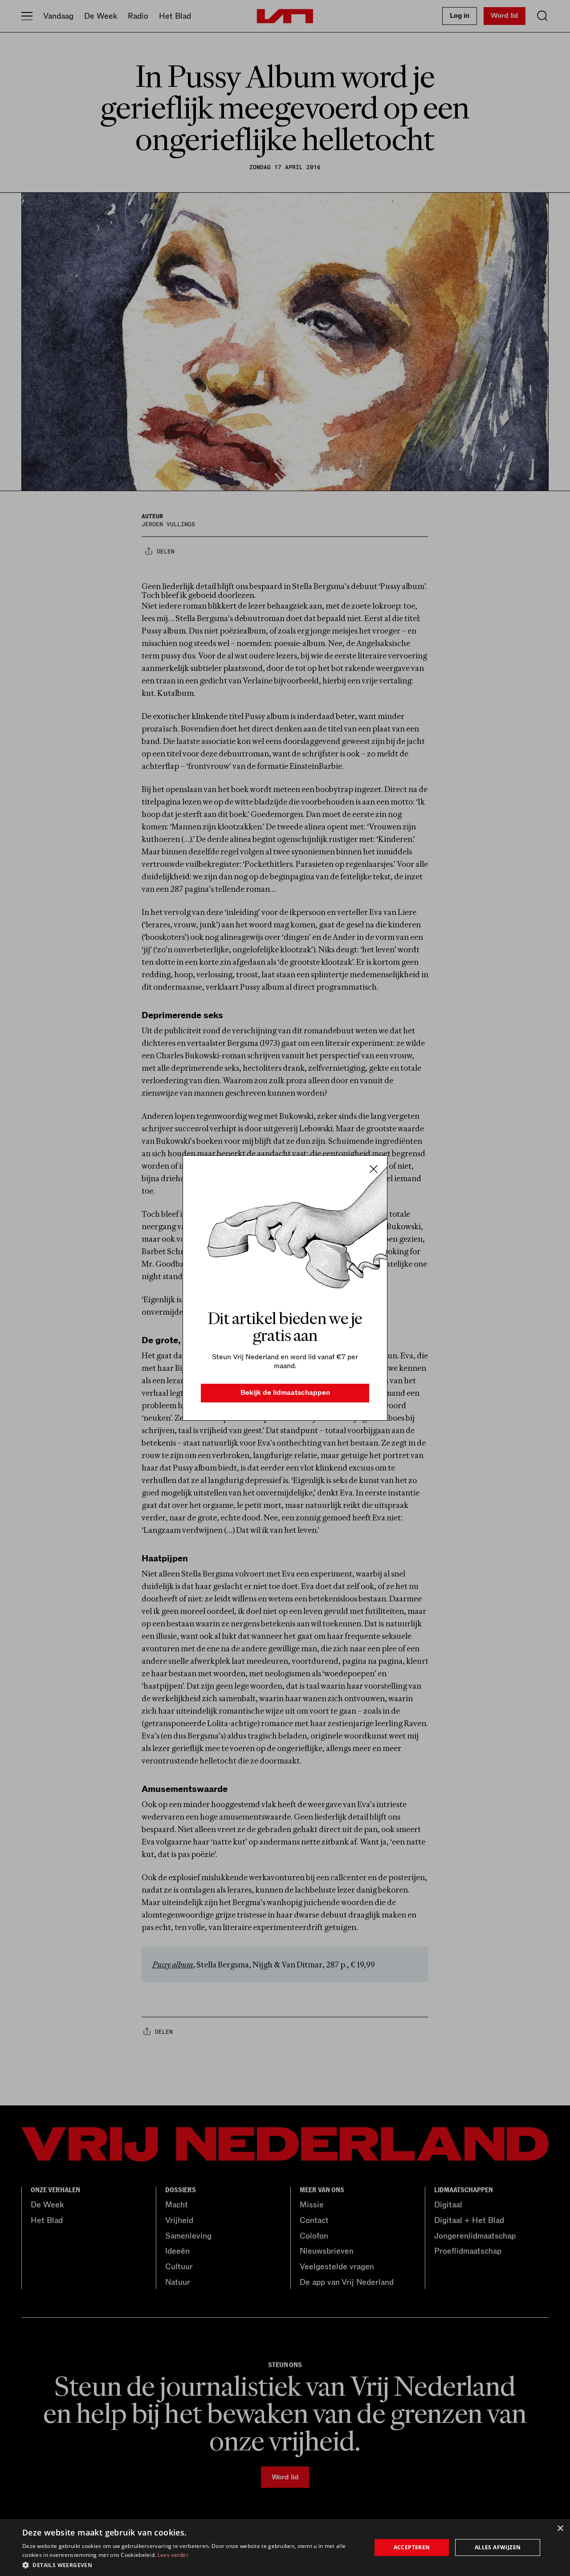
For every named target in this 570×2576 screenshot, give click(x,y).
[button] (192, 2564)
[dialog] (285, 2548)
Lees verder (173, 2555)
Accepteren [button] (412, 2547)
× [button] (560, 2529)
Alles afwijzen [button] (498, 2547)
